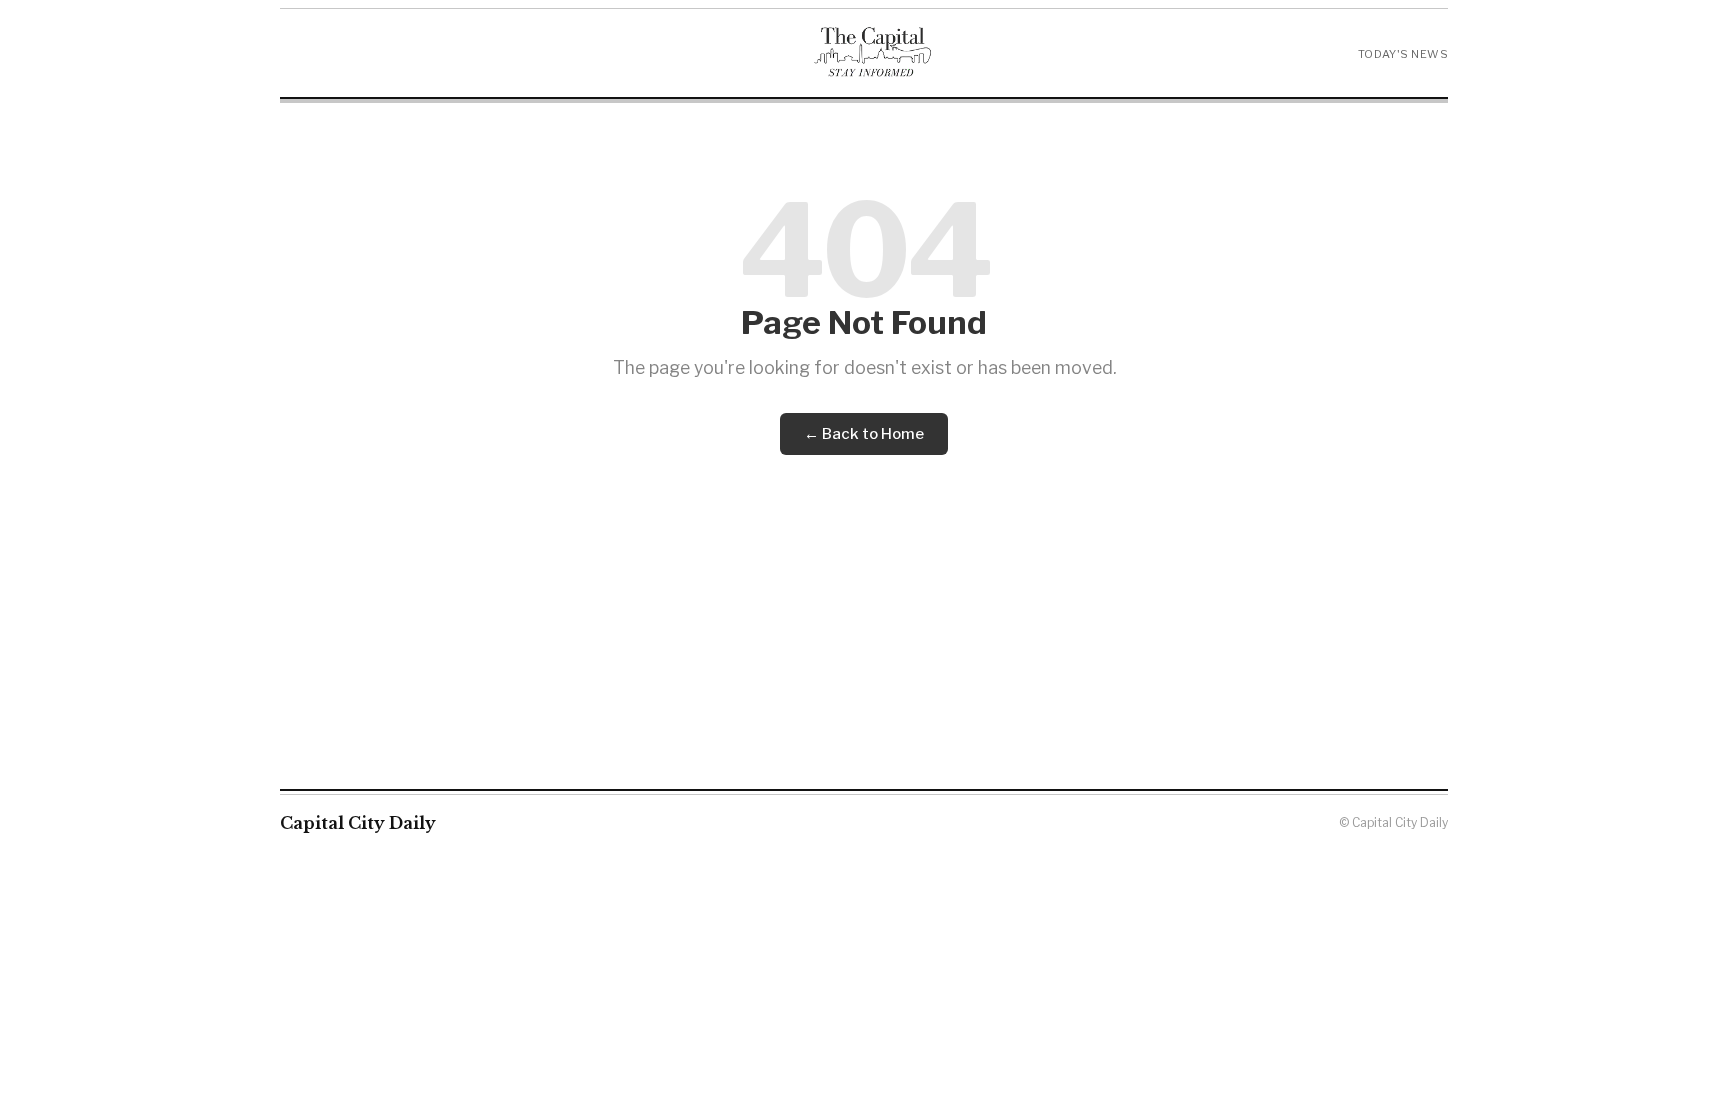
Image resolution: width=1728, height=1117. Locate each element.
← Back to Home (864, 434)
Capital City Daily (358, 823)
